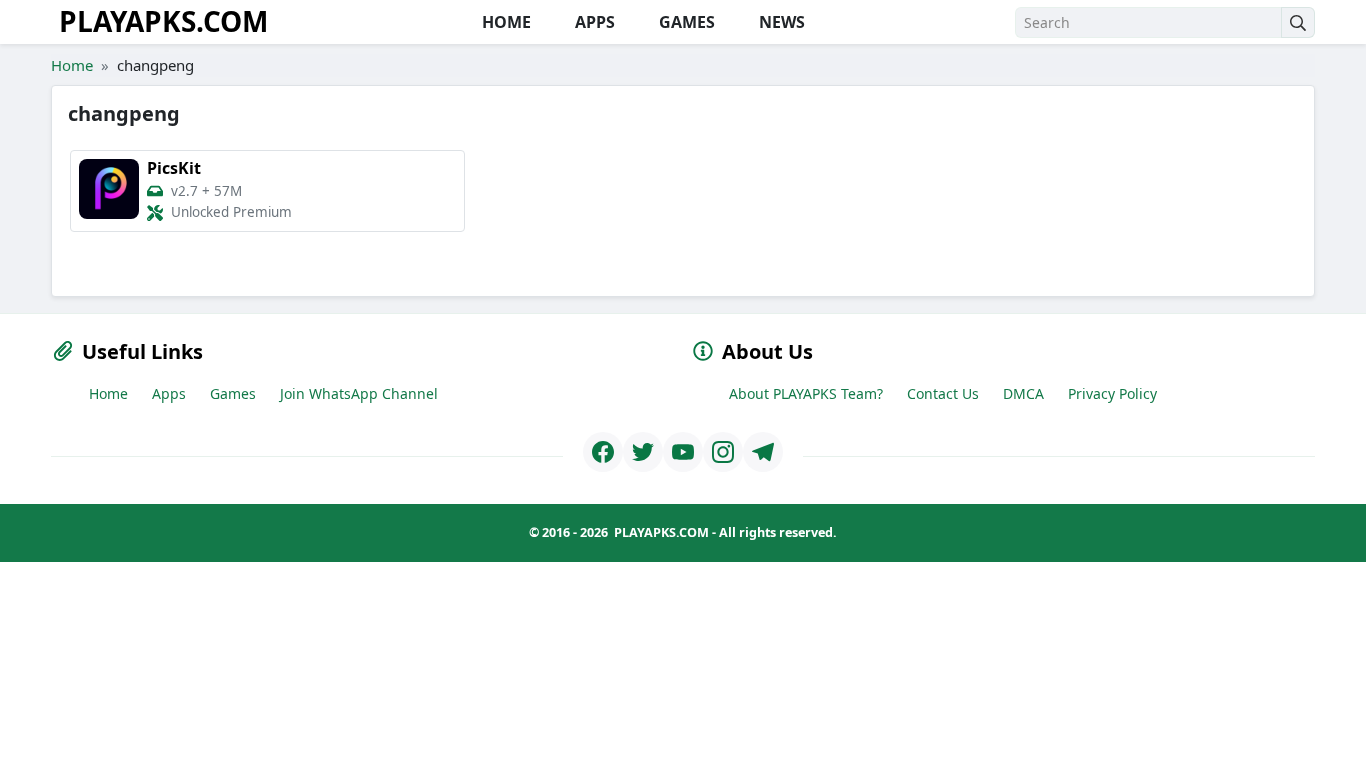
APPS (593, 22)
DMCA (1023, 393)
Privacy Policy (1112, 393)
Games (233, 393)
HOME (504, 22)
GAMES (685, 22)
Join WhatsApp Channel (359, 393)
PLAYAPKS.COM (163, 21)
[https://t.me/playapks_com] (763, 452)
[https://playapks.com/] (603, 452)
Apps (169, 393)
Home (72, 65)
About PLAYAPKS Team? (806, 393)
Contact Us (943, 393)
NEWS (780, 22)
